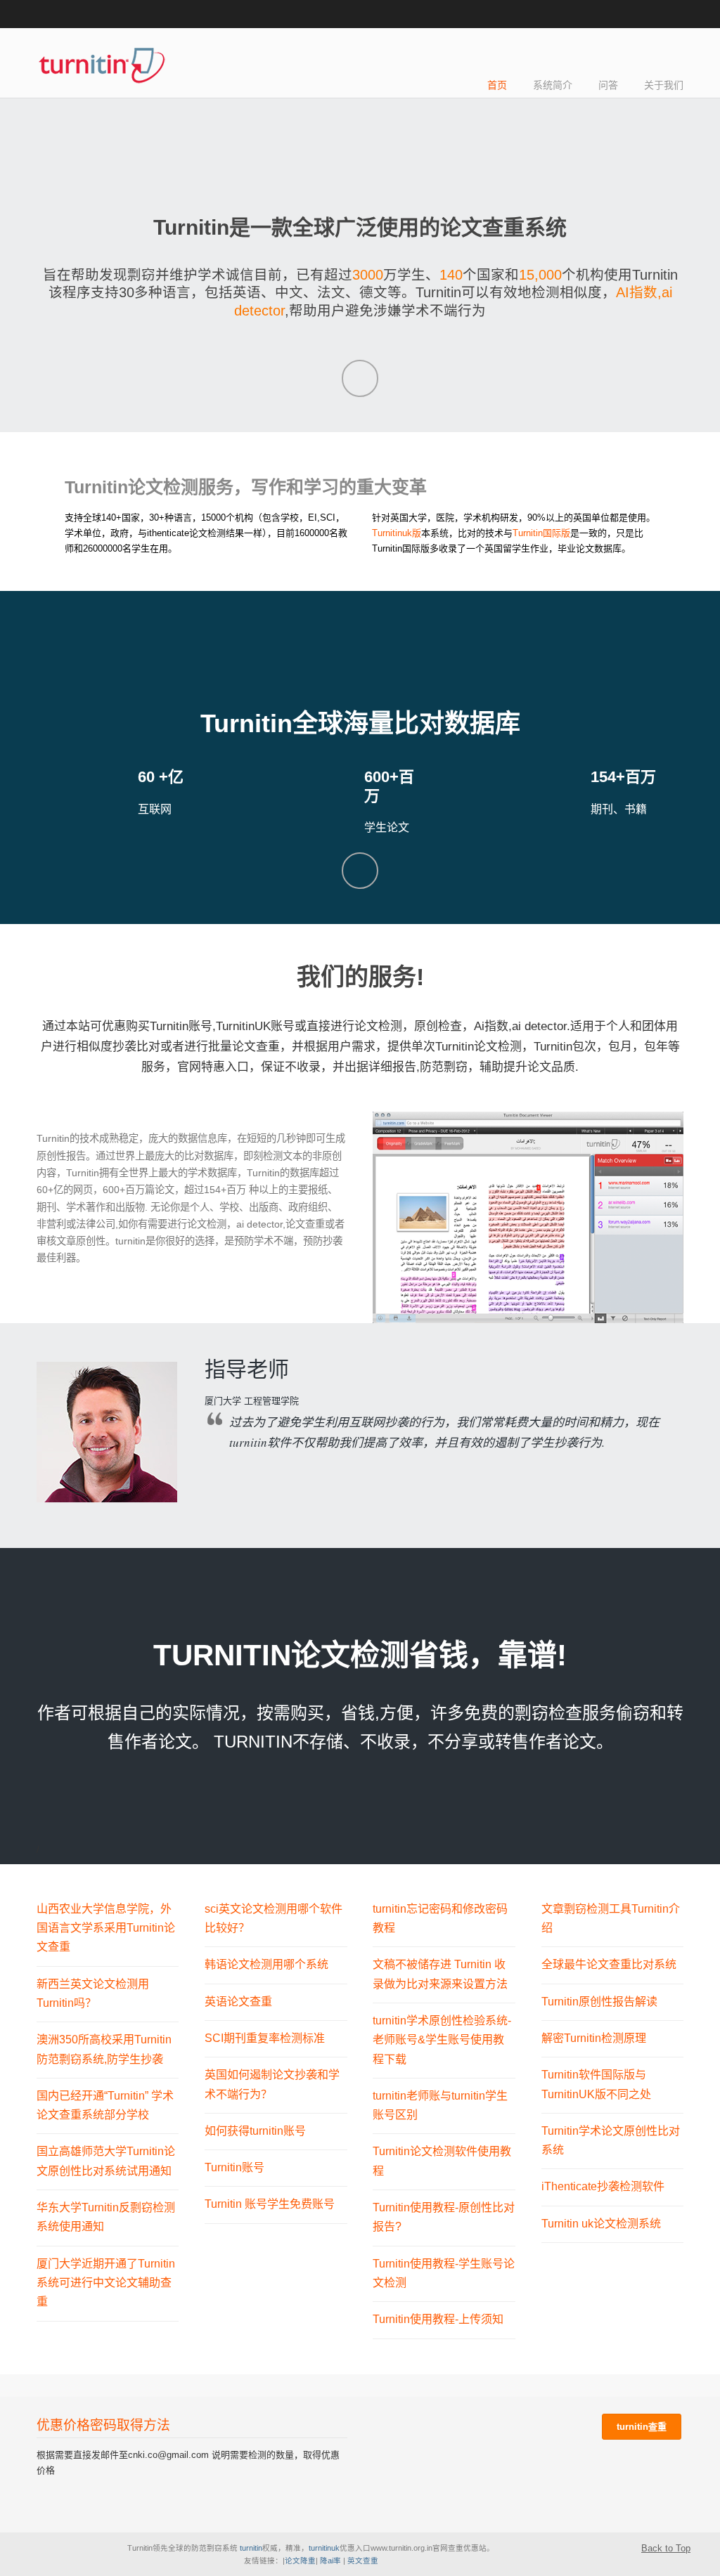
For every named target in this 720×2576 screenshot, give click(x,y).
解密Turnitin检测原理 (594, 2038)
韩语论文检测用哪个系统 (266, 1964)
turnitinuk (324, 2548)
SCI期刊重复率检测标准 (265, 2038)
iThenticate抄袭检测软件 (603, 2186)
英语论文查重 (238, 2001)
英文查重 (363, 2561)
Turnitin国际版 (541, 533)
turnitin (250, 2548)
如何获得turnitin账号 (255, 2131)
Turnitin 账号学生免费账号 (270, 2204)
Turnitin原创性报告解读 (599, 2001)
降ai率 (330, 2561)
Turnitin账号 (234, 2167)
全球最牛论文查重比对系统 (609, 1964)
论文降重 (300, 2561)
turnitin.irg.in (102, 64)
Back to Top (666, 2548)
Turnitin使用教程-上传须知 (438, 2319)
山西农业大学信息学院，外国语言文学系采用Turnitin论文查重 (106, 1928)
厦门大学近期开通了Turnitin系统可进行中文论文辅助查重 (106, 2283)
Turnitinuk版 (397, 533)
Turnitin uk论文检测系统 (601, 2223)
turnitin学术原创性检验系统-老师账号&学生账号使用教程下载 (442, 2040)
